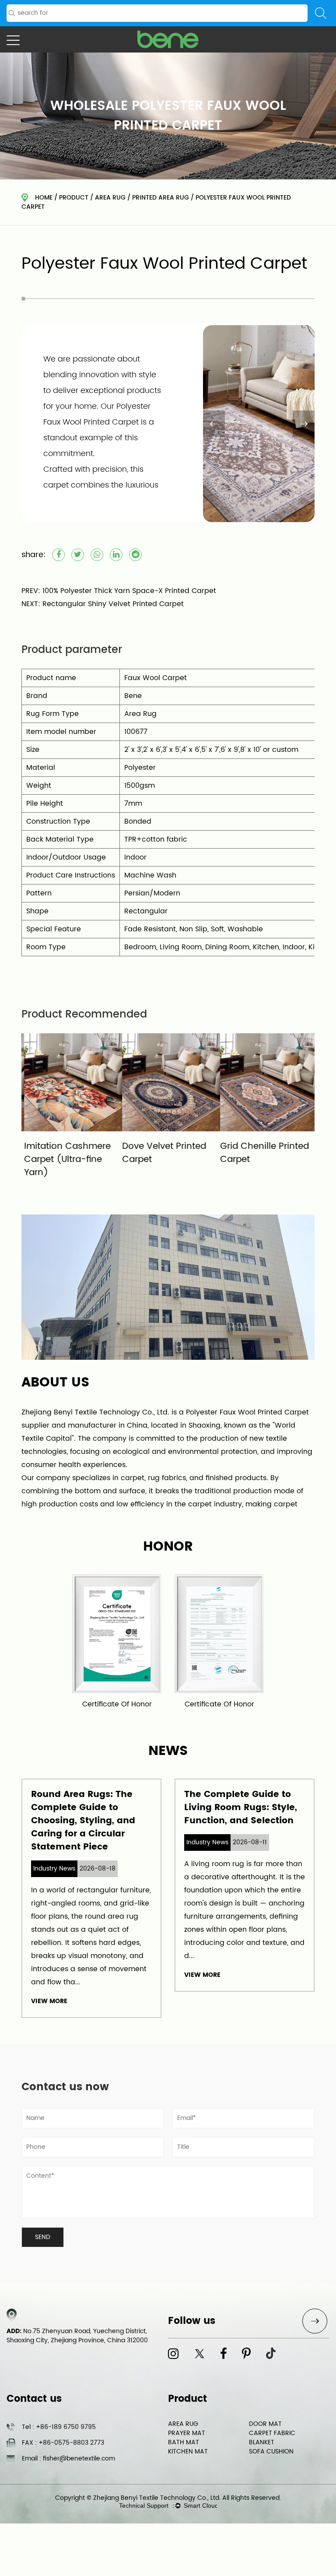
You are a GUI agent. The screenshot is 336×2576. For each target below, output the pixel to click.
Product (74, 198)
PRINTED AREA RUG (161, 198)
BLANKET (262, 2442)
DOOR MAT (265, 2424)
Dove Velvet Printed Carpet (161, 1153)
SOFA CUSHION (271, 2451)
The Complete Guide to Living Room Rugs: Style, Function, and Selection (241, 1808)
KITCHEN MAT (188, 2451)
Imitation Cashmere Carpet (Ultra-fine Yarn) (65, 1160)
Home (44, 198)
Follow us (192, 2321)
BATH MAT (184, 2442)
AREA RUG (110, 198)
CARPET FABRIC (272, 2433)
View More (49, 2001)
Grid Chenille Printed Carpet (262, 1153)
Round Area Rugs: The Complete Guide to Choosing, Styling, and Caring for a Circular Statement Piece (83, 1821)
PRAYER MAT (187, 2433)
